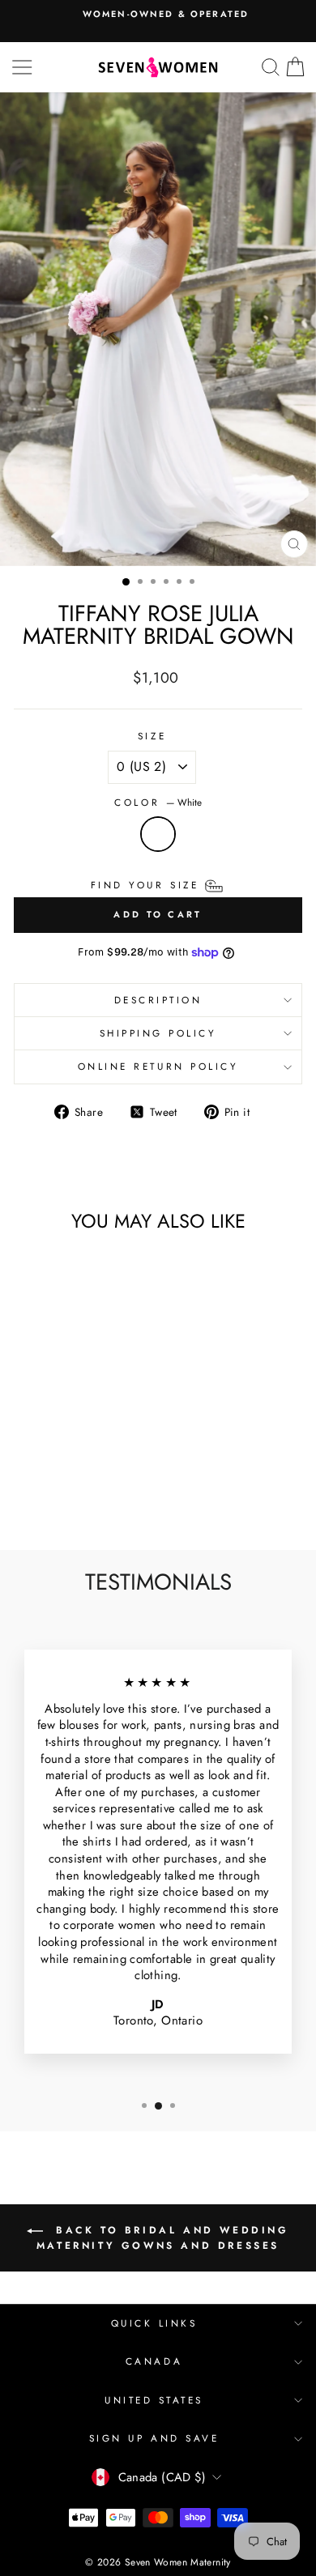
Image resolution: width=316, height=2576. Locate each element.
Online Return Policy (158, 1066)
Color (158, 803)
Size (152, 736)
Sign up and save (154, 2438)
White (158, 834)
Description (158, 1000)
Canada (154, 2361)
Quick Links (154, 2323)
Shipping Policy (158, 1033)
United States (154, 2400)
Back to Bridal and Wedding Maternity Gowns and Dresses (163, 2238)
